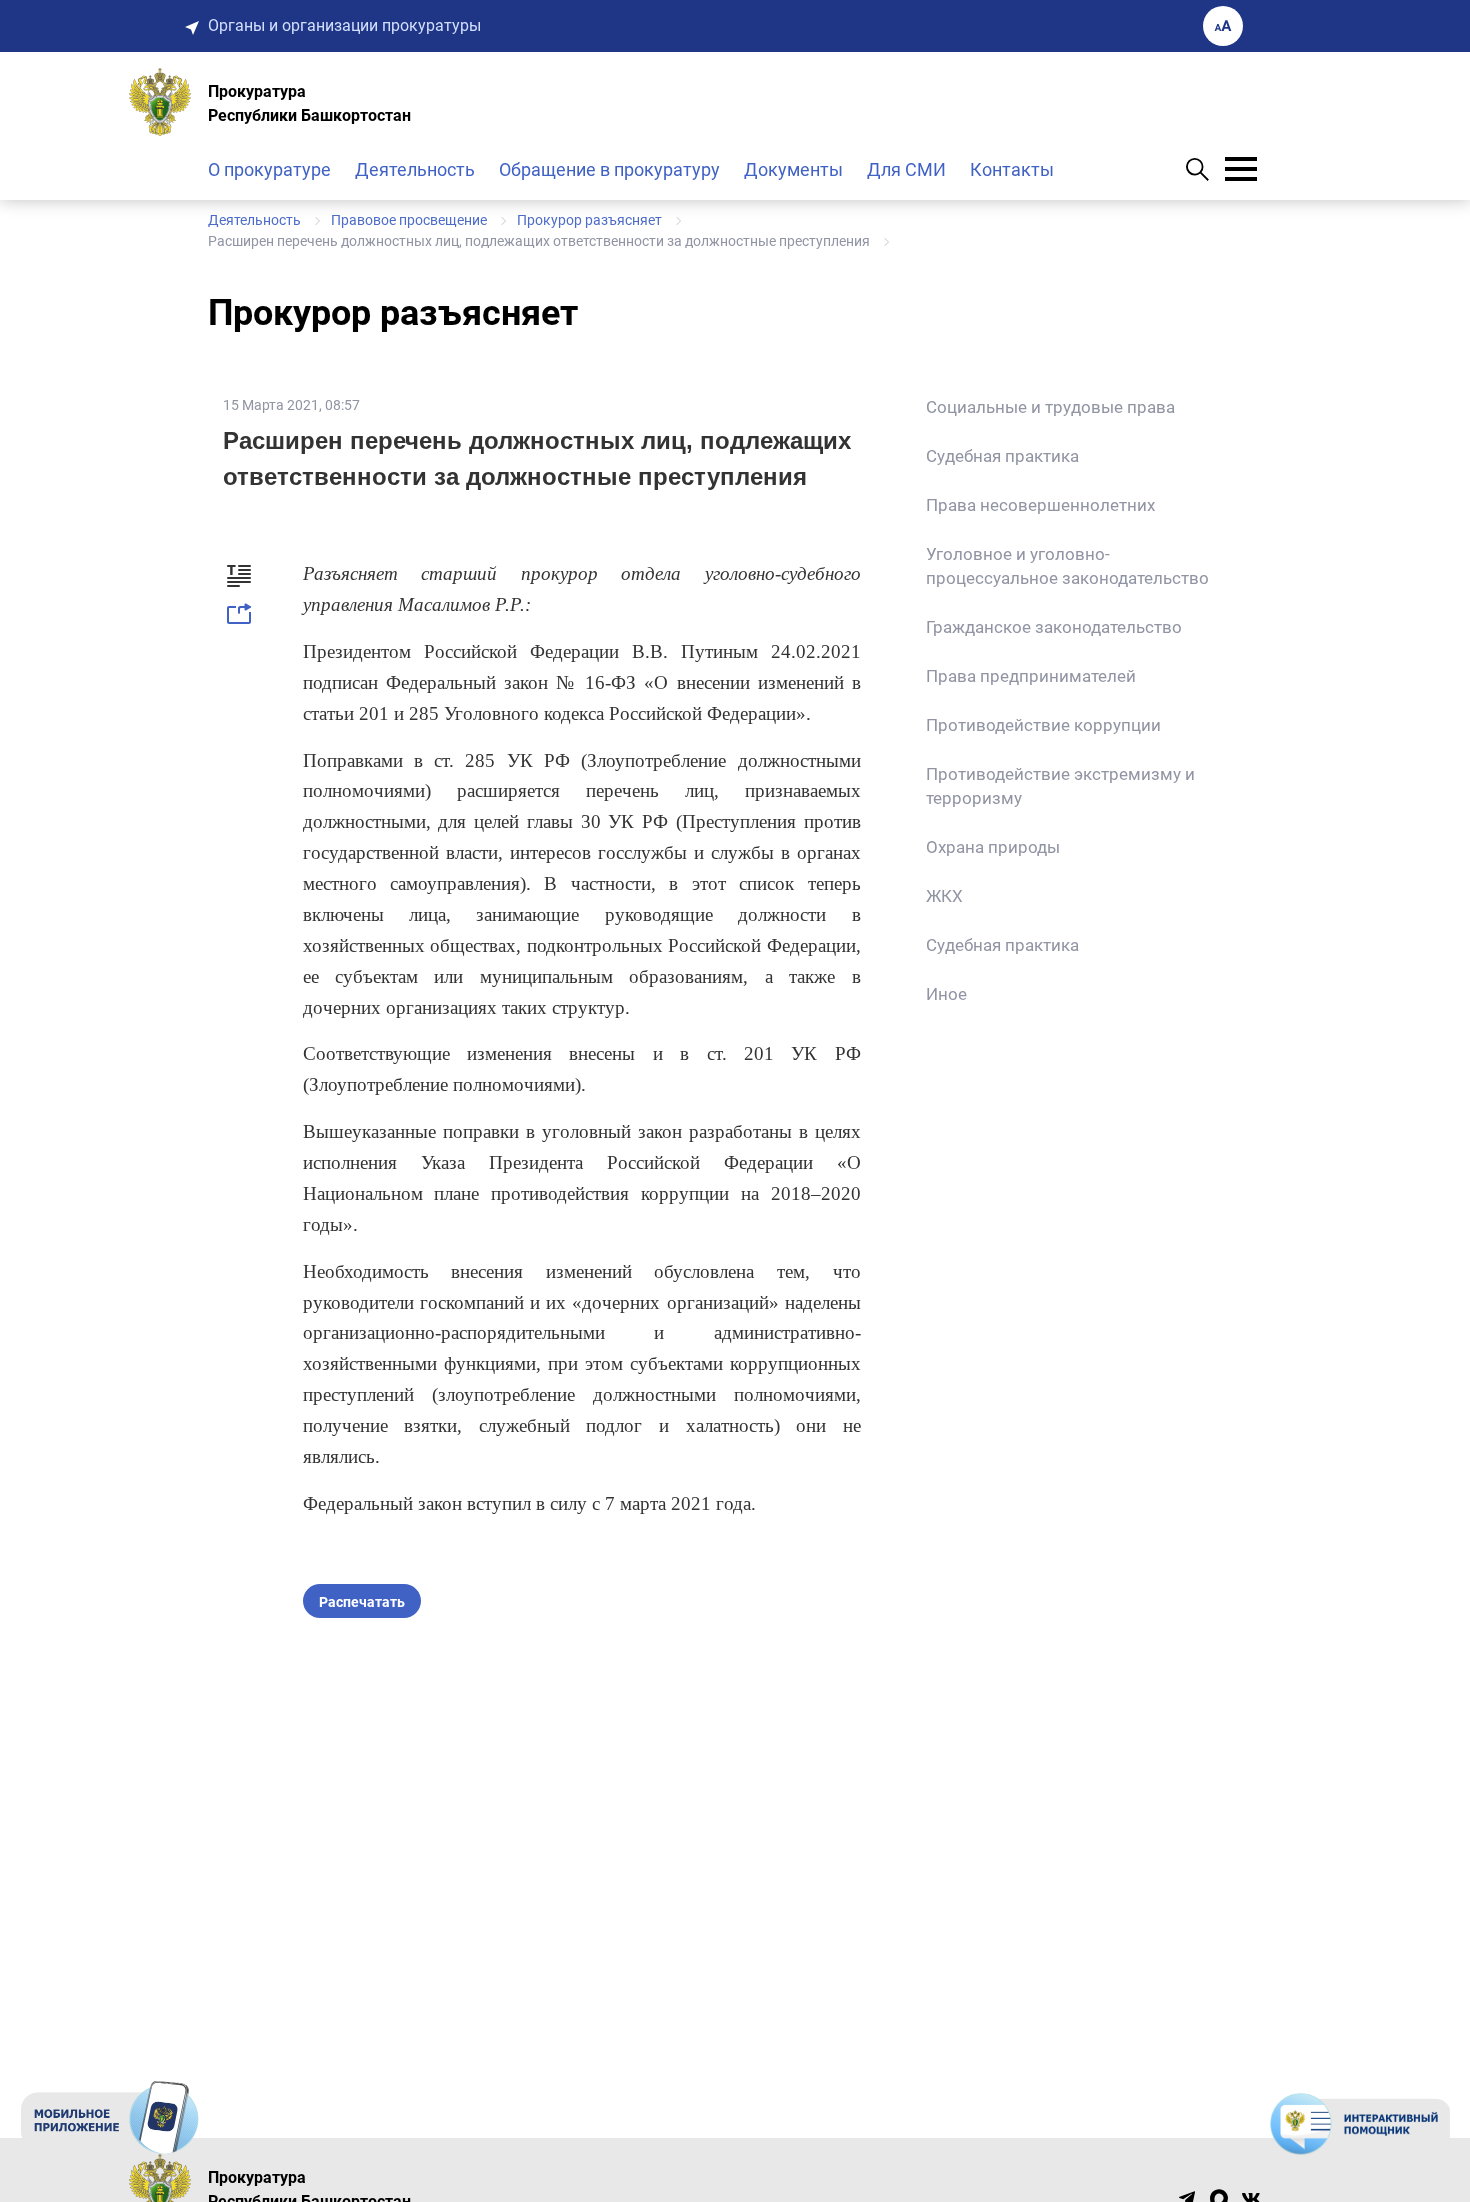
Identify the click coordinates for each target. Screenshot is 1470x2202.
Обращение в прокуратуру (609, 169)
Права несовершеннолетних (1040, 505)
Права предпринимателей (1031, 676)
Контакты (1012, 169)
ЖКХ (944, 896)
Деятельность (415, 169)
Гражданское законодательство (1054, 627)
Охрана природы (993, 847)
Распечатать (362, 1602)
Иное (946, 994)
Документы (793, 169)
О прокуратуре (269, 169)
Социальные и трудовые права (1050, 407)
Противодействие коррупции (1043, 725)
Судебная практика (1002, 456)
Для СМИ (906, 169)
